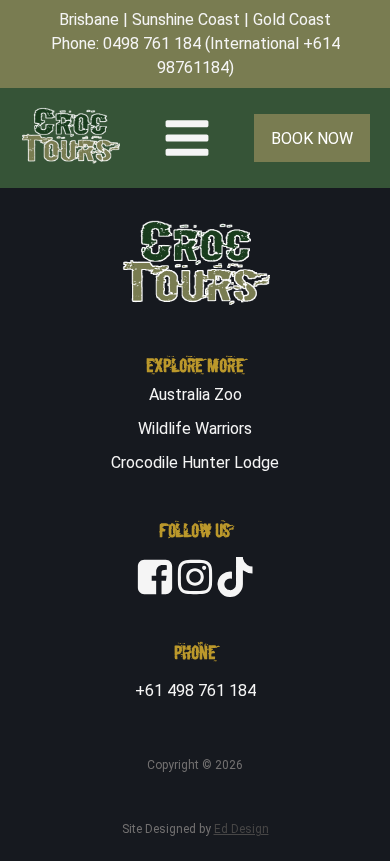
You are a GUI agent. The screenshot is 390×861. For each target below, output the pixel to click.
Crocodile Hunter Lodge (195, 462)
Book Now (312, 138)
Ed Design (241, 829)
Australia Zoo (195, 394)
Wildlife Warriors (195, 428)
